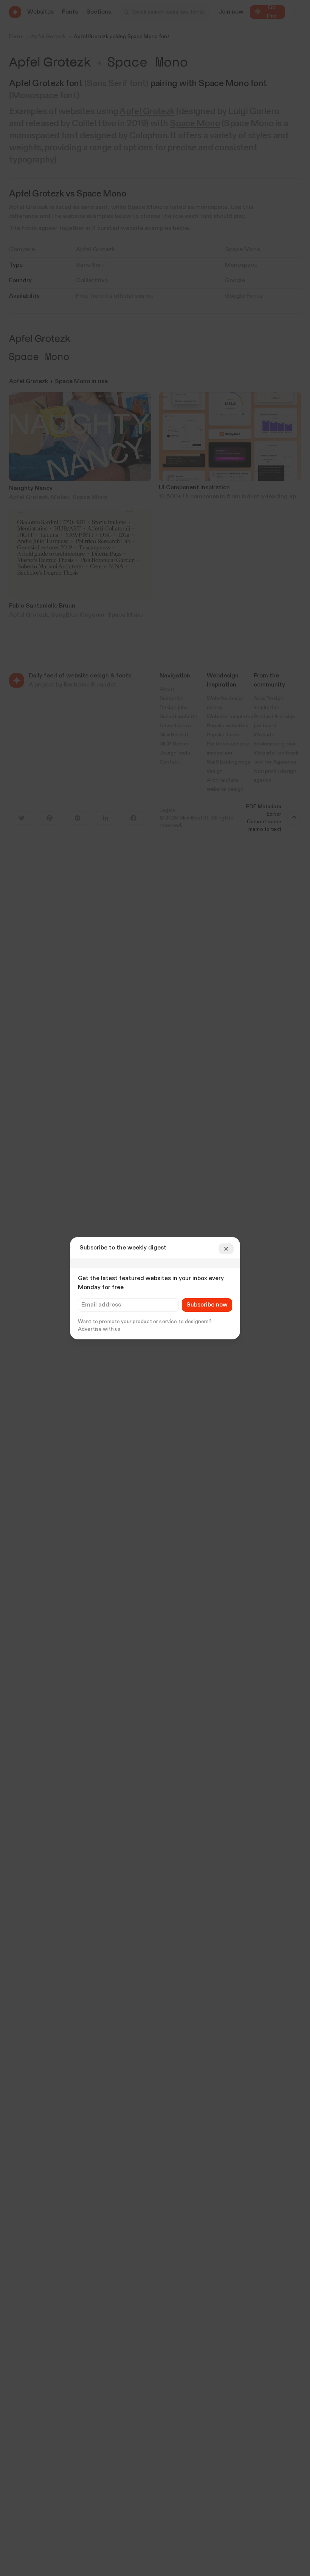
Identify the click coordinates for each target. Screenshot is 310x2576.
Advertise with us (99, 1329)
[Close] (226, 1249)
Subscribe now (207, 1305)
